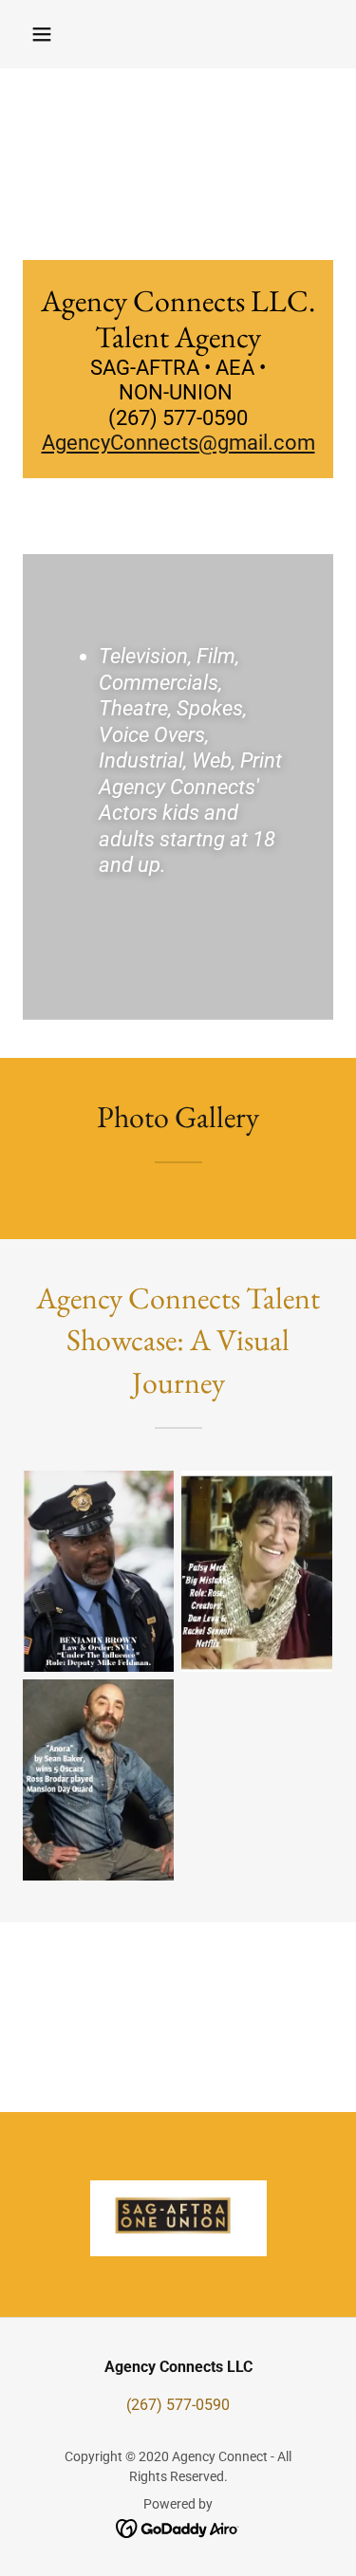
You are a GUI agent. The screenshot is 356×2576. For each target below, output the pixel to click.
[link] (178, 2527)
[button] (42, 34)
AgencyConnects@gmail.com (178, 443)
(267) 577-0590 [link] (178, 2405)
